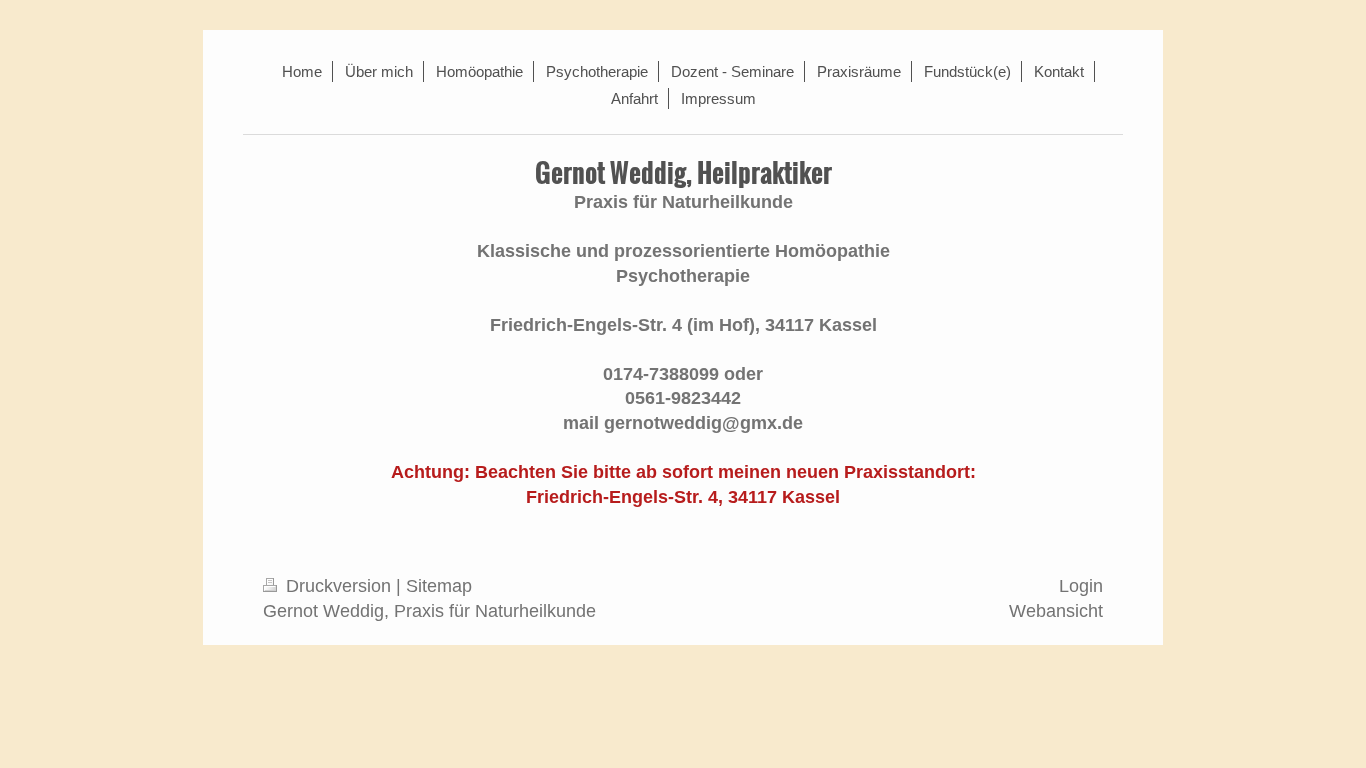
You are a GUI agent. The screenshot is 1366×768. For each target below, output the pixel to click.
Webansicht (1056, 611)
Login (1081, 586)
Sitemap (439, 586)
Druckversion (338, 586)
